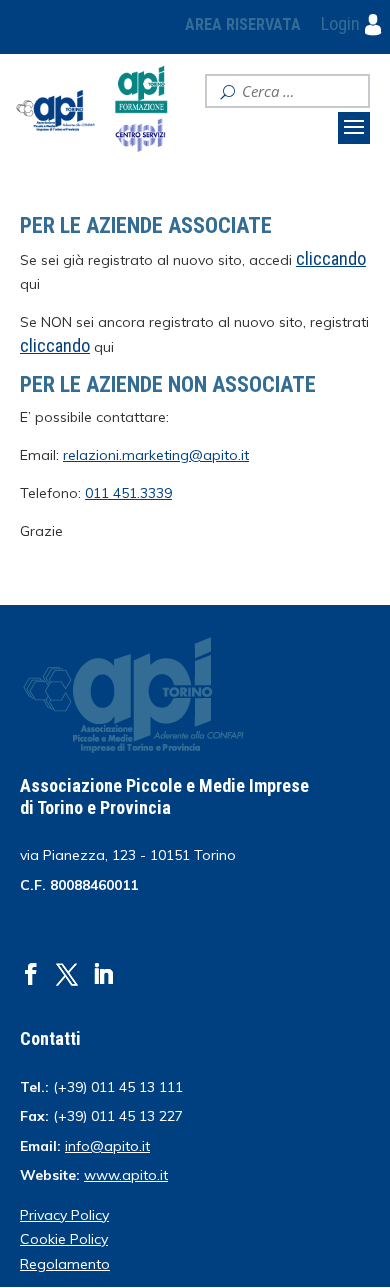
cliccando (55, 345)
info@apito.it (107, 1146)
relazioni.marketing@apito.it (156, 455)
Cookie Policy (64, 1239)
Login (342, 23)
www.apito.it (126, 1175)
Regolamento (65, 1264)
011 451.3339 (128, 493)
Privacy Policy (64, 1215)
